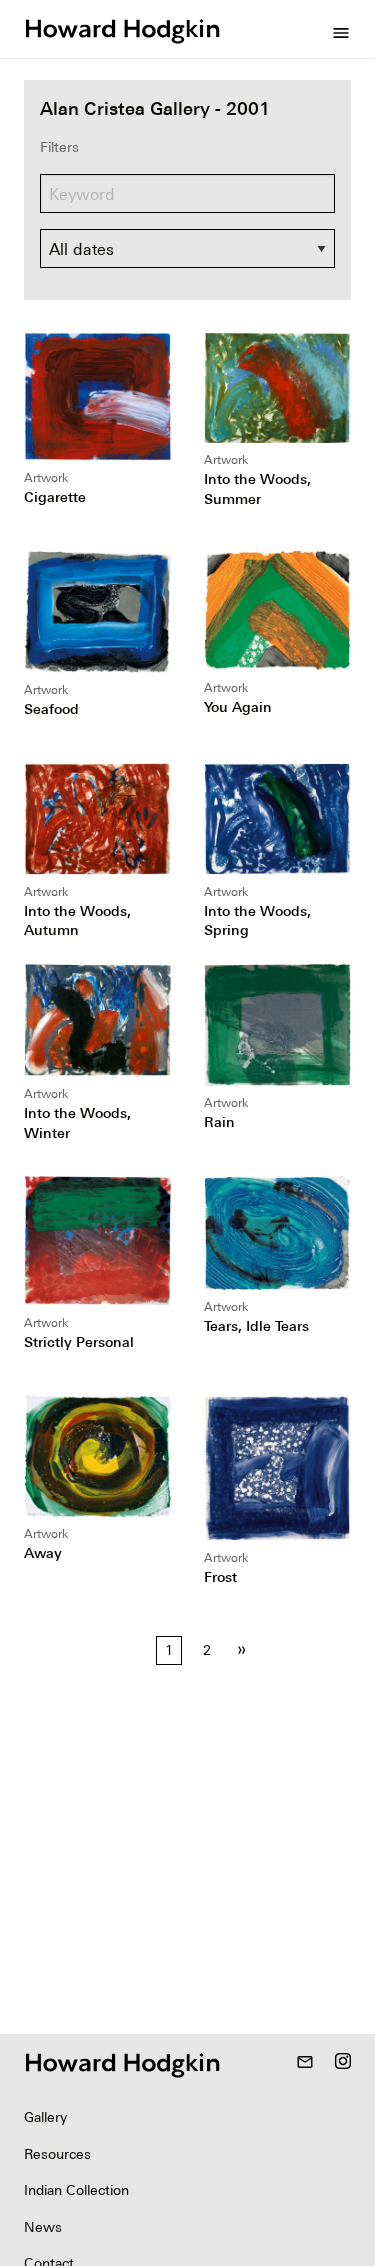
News (43, 2227)
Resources (57, 2154)
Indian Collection (76, 2190)
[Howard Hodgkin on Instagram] (343, 2063)
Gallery (45, 2117)
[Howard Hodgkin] (122, 29)
